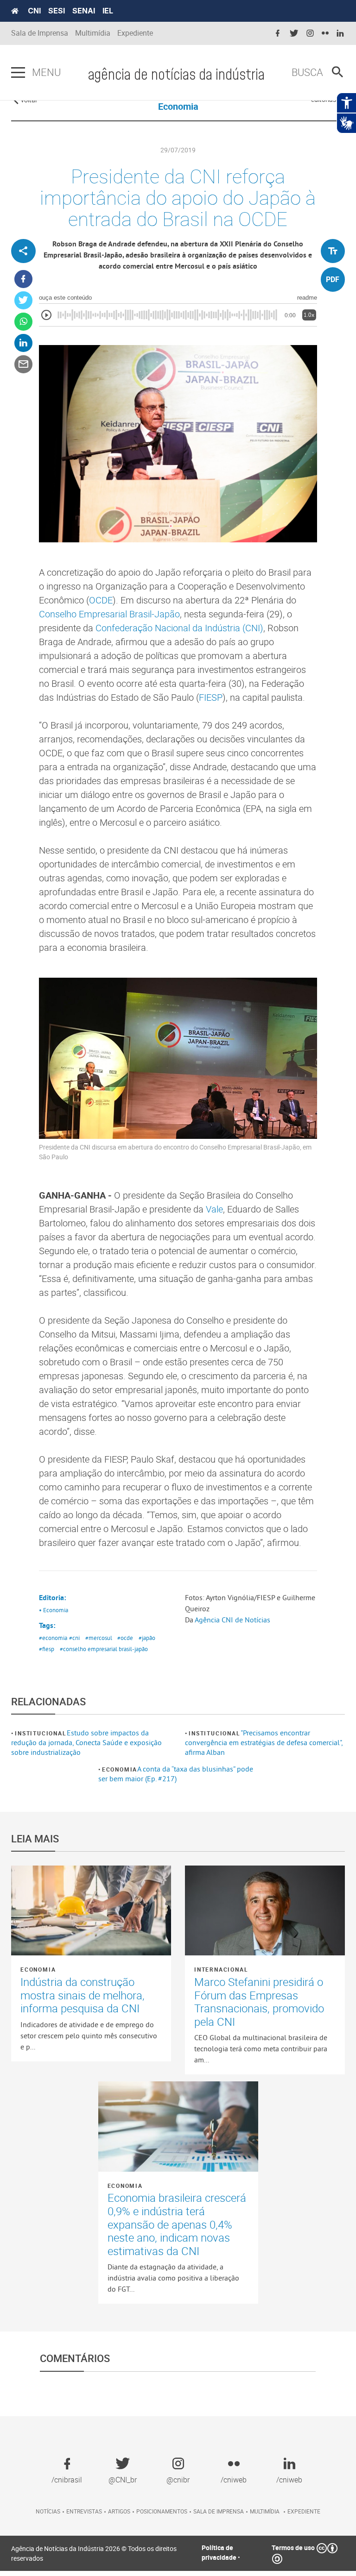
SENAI (84, 11)
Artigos (119, 2511)
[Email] (23, 364)
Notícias (48, 2511)
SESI (57, 11)
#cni (74, 1638)
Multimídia (93, 33)
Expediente (135, 33)
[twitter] (294, 34)
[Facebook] (23, 279)
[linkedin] (340, 34)
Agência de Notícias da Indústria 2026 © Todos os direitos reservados (94, 2553)
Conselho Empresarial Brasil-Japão (109, 614)
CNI (34, 11)
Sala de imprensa (219, 2511)
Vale (214, 1209)
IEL (108, 11)
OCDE (101, 600)
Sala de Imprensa (40, 33)
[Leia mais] (91, 1910)
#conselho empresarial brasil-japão (104, 1649)
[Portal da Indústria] (15, 11)
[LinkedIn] (23, 343)
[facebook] (278, 34)
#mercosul (99, 1638)
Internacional (221, 1969)
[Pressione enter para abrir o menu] (18, 73)
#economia (53, 1638)
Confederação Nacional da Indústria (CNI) (179, 628)
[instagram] (310, 34)
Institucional (41, 1733)
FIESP (211, 697)
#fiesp (47, 1649)
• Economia (54, 1610)
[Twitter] (23, 300)
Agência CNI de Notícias (232, 1620)
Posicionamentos (162, 2511)
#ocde (125, 1638)
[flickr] (325, 34)
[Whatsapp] (23, 322)
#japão (147, 1638)
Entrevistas (84, 2511)
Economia (120, 1769)
